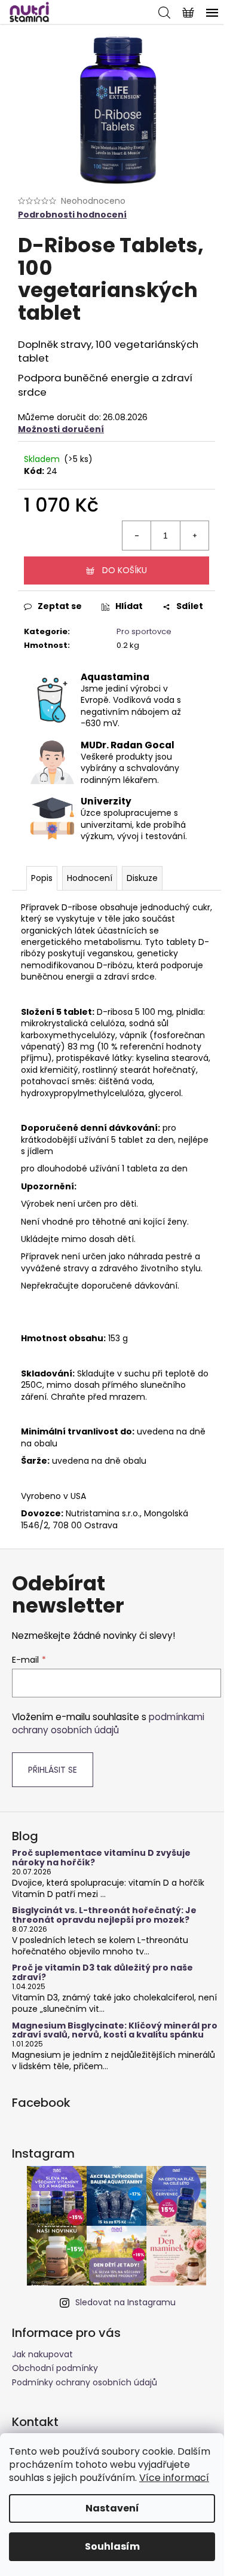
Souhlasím (112, 2546)
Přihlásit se (53, 1770)
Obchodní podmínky (55, 2368)
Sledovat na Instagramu (125, 2302)
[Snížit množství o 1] (137, 536)
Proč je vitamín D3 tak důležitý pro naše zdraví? (102, 1973)
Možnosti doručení (61, 429)
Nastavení (112, 2508)
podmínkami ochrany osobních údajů (108, 1723)
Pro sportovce (144, 631)
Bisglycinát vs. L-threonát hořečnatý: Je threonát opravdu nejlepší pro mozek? (104, 1915)
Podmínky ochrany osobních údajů (85, 2382)
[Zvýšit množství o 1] (194, 536)
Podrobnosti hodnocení (72, 215)
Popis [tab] (42, 878)
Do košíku (125, 570)
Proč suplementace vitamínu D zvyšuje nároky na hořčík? (101, 1858)
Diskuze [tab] (142, 878)
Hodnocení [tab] (90, 878)
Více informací (174, 2478)
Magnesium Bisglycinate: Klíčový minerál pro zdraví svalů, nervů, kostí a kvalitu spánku (115, 2031)
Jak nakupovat (42, 2354)
